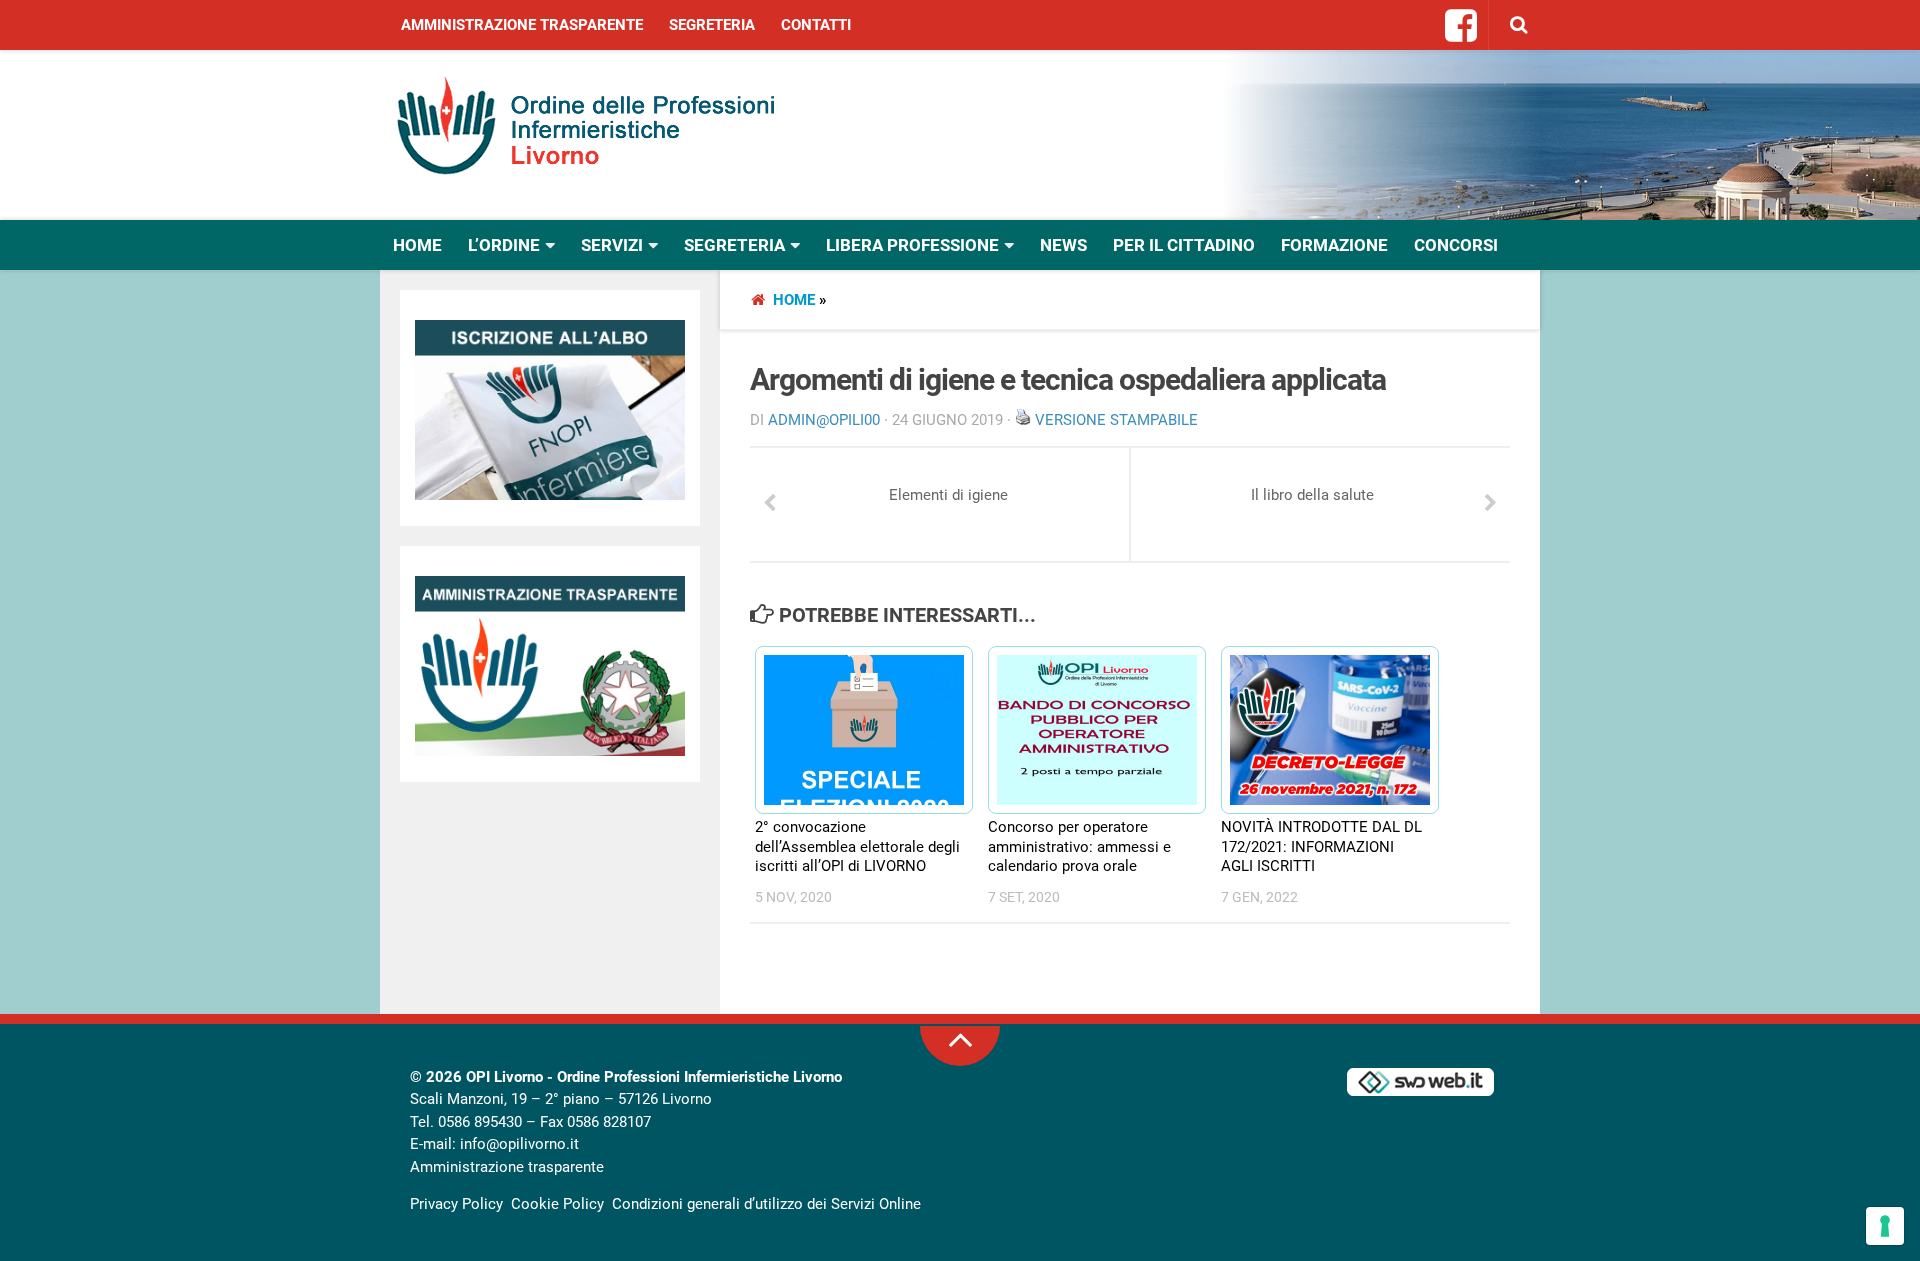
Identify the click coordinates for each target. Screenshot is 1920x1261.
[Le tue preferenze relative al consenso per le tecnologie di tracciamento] (1885, 1226)
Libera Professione (912, 245)
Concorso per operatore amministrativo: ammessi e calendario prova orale (1079, 846)
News (1063, 245)
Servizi (612, 245)
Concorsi (1456, 245)
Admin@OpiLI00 (824, 420)
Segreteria (712, 25)
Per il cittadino (1184, 245)
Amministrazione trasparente (522, 25)
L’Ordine (504, 245)
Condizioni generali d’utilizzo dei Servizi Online (766, 1204)
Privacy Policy (456, 1204)
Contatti (816, 25)
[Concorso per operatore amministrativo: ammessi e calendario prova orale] (1088, 730)
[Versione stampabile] (1023, 420)
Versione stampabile (1116, 420)
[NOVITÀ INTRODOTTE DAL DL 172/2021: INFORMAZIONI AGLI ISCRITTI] (1321, 730)
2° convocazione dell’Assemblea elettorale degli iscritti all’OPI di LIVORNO (857, 846)
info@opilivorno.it (519, 1144)
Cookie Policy (557, 1204)
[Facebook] (1462, 27)
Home (417, 245)
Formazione (1334, 245)
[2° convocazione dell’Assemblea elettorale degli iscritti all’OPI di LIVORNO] (855, 730)
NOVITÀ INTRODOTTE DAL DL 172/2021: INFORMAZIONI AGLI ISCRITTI (1321, 846)
